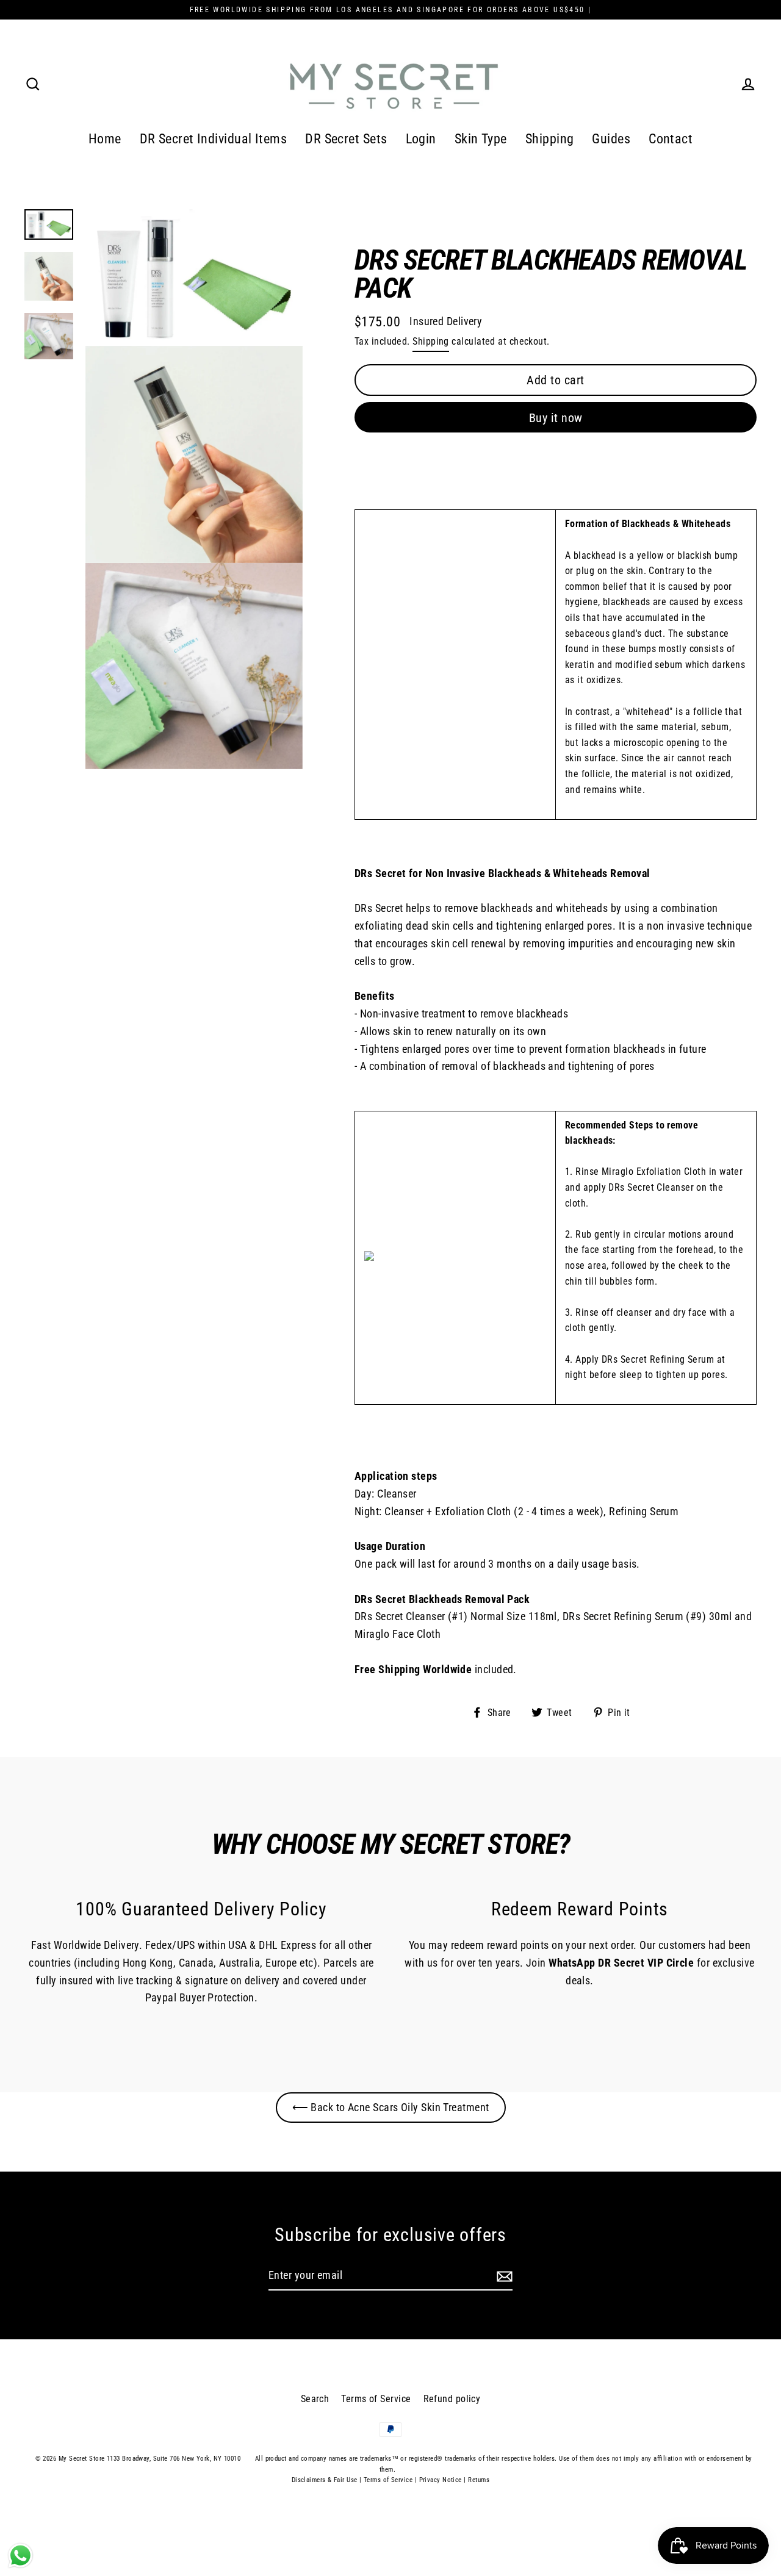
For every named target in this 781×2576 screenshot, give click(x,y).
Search (315, 2399)
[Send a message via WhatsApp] (20, 2556)
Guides (611, 139)
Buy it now (556, 418)
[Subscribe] (503, 2276)
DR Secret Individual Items (214, 139)
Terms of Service (376, 2399)
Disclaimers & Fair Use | (328, 2480)
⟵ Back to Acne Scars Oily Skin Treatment (391, 2107)
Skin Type (481, 139)
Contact (671, 139)
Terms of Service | (390, 2480)
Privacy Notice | (443, 2480)
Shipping (550, 139)
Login (421, 139)
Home (105, 139)
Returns (479, 2480)
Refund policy (452, 2399)
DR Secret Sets (346, 139)
